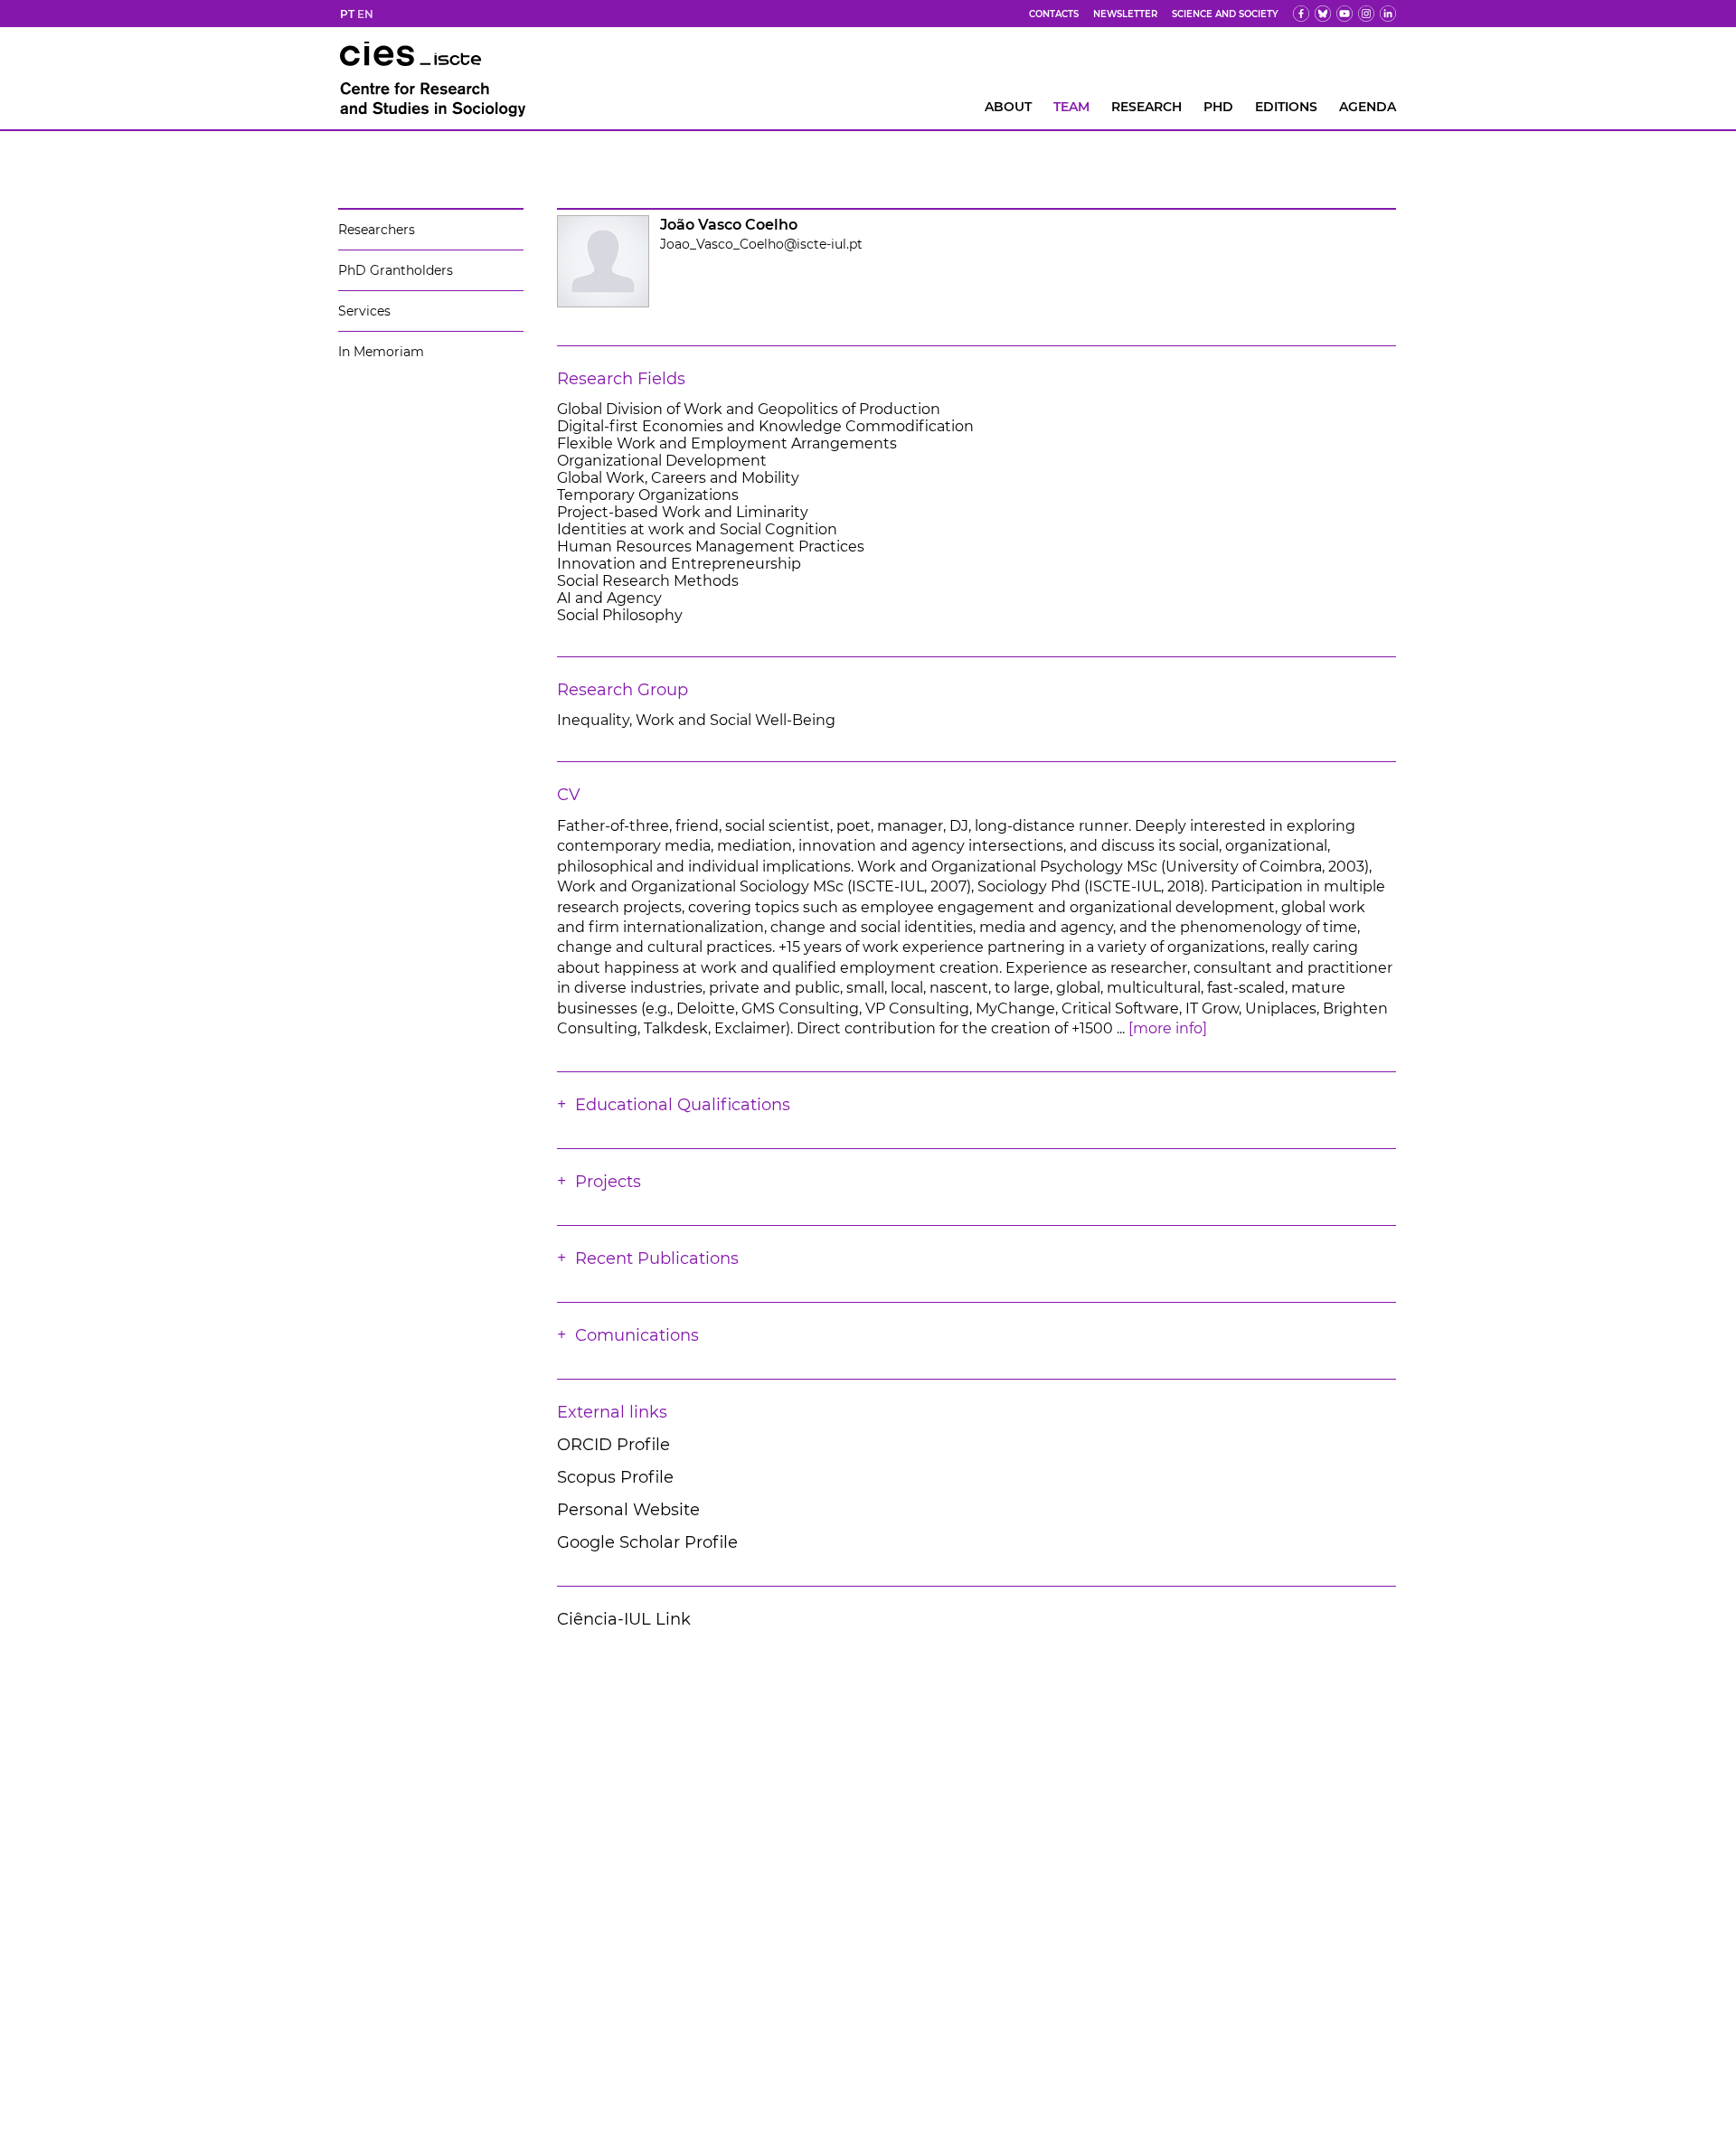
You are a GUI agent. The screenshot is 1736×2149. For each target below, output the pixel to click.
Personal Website (628, 1510)
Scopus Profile (615, 1477)
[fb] (1301, 14)
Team (1071, 107)
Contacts (1054, 14)
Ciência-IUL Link (624, 1619)
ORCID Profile (613, 1445)
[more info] (1168, 1028)
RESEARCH (1146, 107)
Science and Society (1225, 14)
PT (347, 14)
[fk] (1366, 14)
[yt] (1344, 14)
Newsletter (1125, 14)
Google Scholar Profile (647, 1542)
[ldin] (1388, 14)
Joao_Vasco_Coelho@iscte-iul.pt (761, 244)
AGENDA (1368, 107)
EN (365, 14)
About (1008, 107)
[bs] (1323, 14)
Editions (1286, 107)
